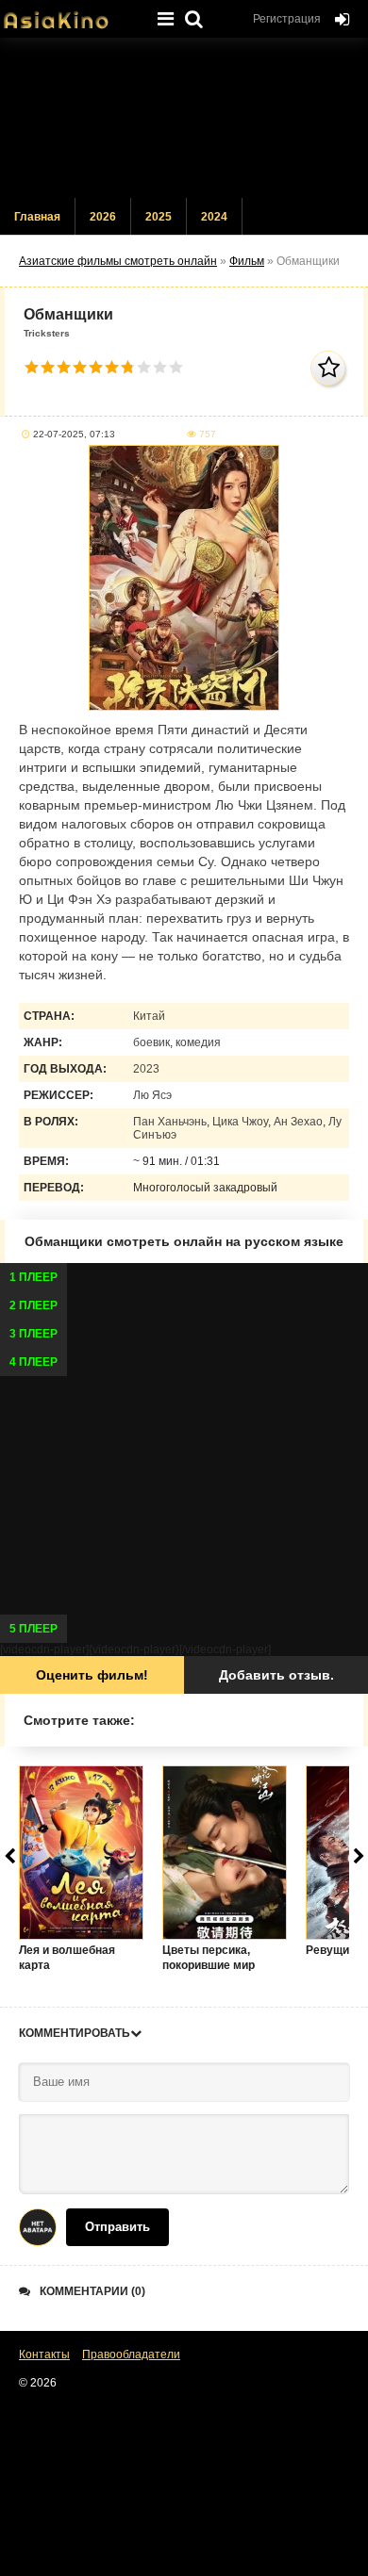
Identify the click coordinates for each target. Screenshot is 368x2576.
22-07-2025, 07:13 (74, 434)
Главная (37, 217)
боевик (151, 1042)
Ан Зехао (298, 1122)
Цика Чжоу (240, 1122)
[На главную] (71, 14)
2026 (103, 217)
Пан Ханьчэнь (170, 1122)
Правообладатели (131, 2354)
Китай (149, 1016)
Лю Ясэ (152, 1095)
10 (176, 367)
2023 (146, 1069)
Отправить (117, 2227)
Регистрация (287, 19)
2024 (214, 217)
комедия (198, 1042)
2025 (159, 217)
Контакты (44, 2354)
